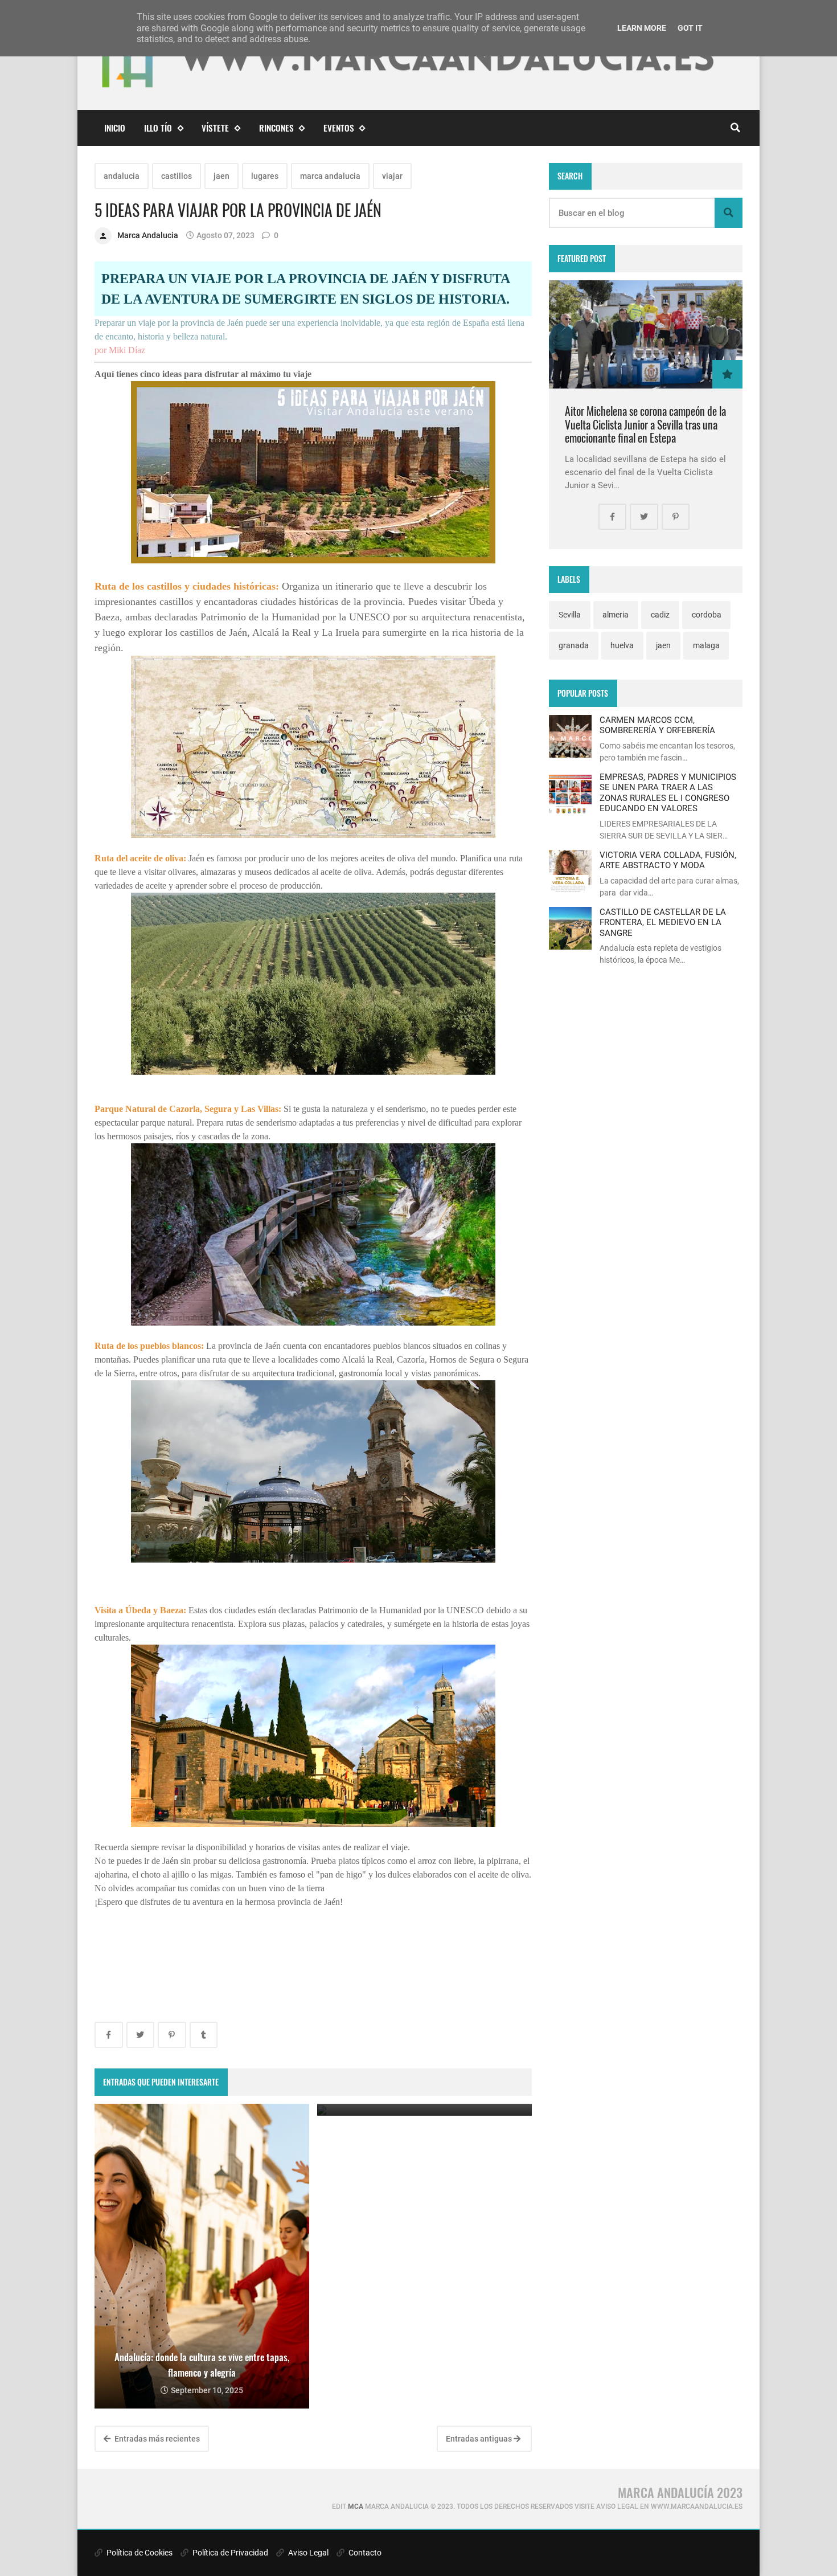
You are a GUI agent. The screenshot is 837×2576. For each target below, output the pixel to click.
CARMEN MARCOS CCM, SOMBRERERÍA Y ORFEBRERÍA (657, 725)
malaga (706, 645)
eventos (339, 128)
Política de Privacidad (229, 2553)
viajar (392, 176)
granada (574, 645)
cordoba (707, 615)
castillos (177, 176)
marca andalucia (330, 176)
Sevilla (570, 615)
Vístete (215, 128)
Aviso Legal (307, 2553)
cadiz (660, 615)
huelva (622, 645)
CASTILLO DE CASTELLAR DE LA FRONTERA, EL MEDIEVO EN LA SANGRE (663, 923)
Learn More (642, 28)
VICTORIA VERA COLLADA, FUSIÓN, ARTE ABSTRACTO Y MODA (668, 860)
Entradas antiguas (480, 2439)
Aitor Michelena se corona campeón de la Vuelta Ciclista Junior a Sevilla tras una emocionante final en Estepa (645, 424)
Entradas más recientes (156, 2439)
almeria (616, 615)
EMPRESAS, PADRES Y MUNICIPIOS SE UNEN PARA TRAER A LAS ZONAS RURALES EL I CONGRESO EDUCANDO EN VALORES (668, 793)
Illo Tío (158, 128)
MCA (356, 2507)
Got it (690, 28)
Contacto (364, 2553)
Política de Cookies (139, 2553)
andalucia (122, 176)
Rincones (276, 128)
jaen (221, 176)
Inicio (115, 128)
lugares (265, 176)
